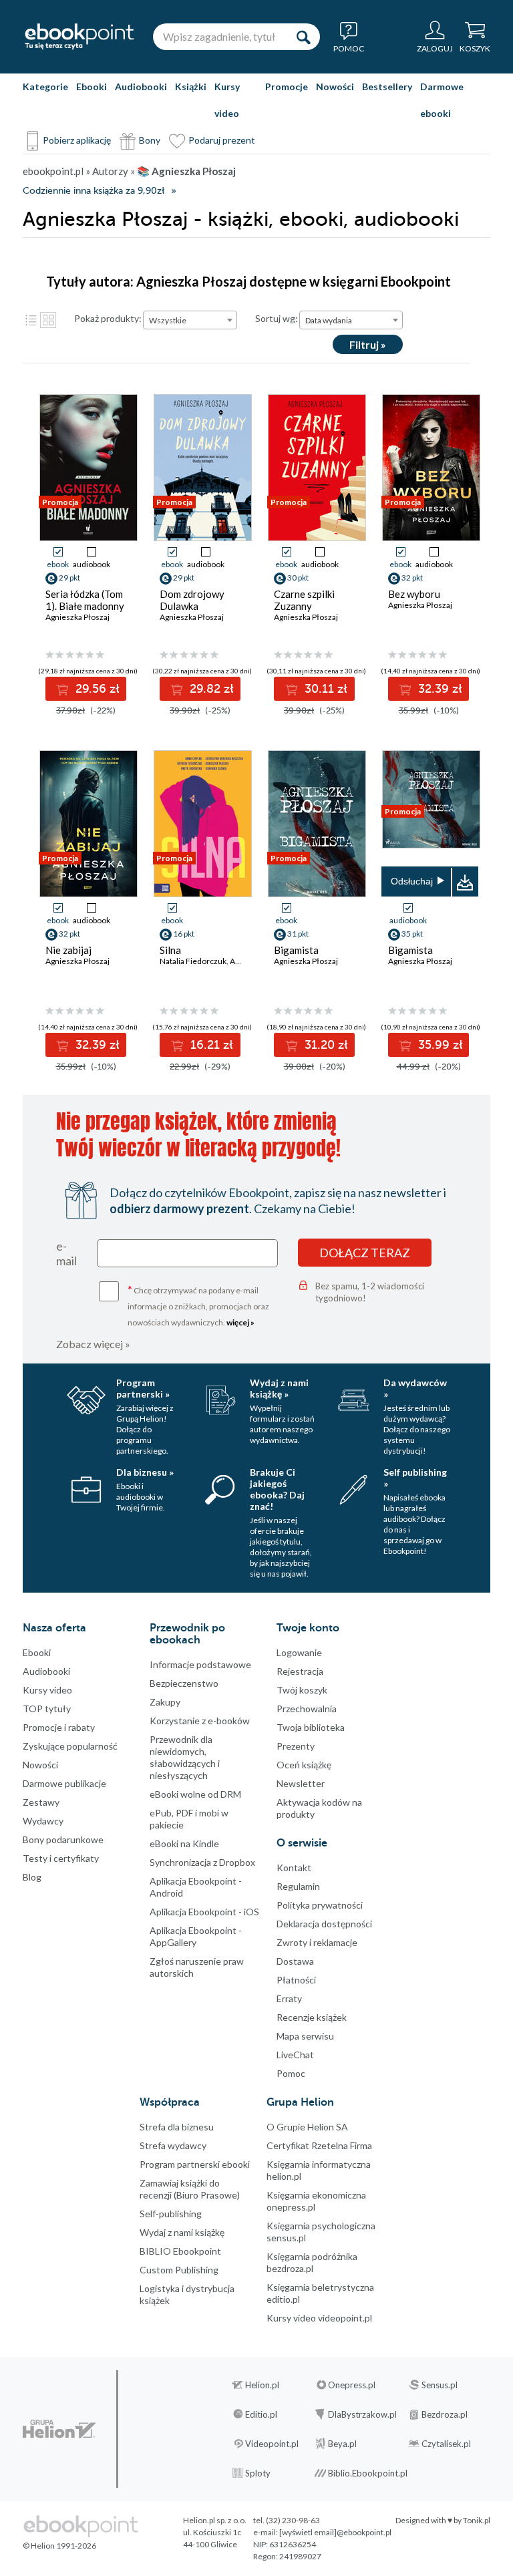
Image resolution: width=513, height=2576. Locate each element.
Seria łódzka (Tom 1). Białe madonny (85, 600)
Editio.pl (261, 2414)
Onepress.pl (352, 2385)
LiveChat (295, 2055)
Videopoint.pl (272, 2444)
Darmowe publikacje (64, 1783)
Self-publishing (171, 2214)
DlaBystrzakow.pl (362, 2414)
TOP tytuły (47, 1709)
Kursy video (227, 100)
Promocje (287, 87)
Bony (150, 140)
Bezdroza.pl (445, 2414)
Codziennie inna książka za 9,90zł (94, 191)
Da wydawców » (415, 1388)
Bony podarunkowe (63, 1839)
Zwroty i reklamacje (317, 1942)
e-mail (66, 1253)
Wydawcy (43, 1821)
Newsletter (301, 1783)
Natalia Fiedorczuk (193, 961)
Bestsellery (387, 87)
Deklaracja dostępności (324, 1924)
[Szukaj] (303, 37)
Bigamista (296, 950)
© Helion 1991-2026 (59, 2546)
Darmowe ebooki (442, 100)
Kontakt (294, 1868)
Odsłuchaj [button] (412, 881)
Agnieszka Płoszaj (77, 617)
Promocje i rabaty (59, 1727)
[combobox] (190, 320)
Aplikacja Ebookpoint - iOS (204, 1912)
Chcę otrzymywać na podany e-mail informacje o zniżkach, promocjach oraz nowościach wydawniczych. (198, 1305)
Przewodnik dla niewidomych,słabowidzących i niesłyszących (185, 1757)
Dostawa (295, 1961)
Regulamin (298, 1886)
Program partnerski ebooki (195, 2164)
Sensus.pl (440, 2385)
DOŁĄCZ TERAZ (365, 1253)
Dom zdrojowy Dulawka (192, 600)
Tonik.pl (477, 2520)
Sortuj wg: (277, 318)
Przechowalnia (307, 1709)
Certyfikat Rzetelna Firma (319, 2145)
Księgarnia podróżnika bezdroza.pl (312, 2262)
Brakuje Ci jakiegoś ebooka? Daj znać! (277, 1489)
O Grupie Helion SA (307, 2127)
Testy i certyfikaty (61, 1858)
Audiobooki (141, 87)
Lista (31, 320)
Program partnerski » (143, 1388)
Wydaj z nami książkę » (279, 1388)
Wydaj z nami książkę (182, 2232)
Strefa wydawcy (173, 2145)
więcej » (240, 1322)
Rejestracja (300, 1671)
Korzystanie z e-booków (200, 1721)
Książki (191, 87)
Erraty (289, 1998)
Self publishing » (415, 1478)
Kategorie (45, 87)
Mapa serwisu (305, 2036)
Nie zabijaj (68, 950)
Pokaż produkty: (108, 318)
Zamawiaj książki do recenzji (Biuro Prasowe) (190, 2189)
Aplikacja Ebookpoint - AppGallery (196, 1936)
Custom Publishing (179, 2270)
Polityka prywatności (320, 1905)
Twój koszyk (302, 1690)
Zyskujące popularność (70, 1746)
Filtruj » (368, 344)
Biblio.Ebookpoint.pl (368, 2473)
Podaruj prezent (222, 140)
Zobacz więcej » (93, 1344)
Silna (170, 950)
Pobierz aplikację (77, 140)
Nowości (335, 87)
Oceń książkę (304, 1765)
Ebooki (92, 87)
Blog (32, 1877)
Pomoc (291, 2073)
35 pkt (412, 934)
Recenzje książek (312, 2017)
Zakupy (165, 1702)
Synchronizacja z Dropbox (202, 1862)
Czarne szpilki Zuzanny (304, 600)
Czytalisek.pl (446, 2444)
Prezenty (296, 1746)
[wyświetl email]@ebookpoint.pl (335, 2532)
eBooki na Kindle (184, 1843)
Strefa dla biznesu (177, 2127)
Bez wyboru (414, 594)
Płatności (296, 1980)
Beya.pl (342, 2444)
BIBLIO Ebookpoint (180, 2251)
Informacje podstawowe (200, 1664)
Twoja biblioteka (311, 1727)
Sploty (258, 2473)
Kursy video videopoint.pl (319, 2318)
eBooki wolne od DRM (195, 1794)
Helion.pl (262, 2385)
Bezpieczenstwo (184, 1683)
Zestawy (41, 1802)
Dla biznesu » (145, 1472)
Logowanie (299, 1652)
